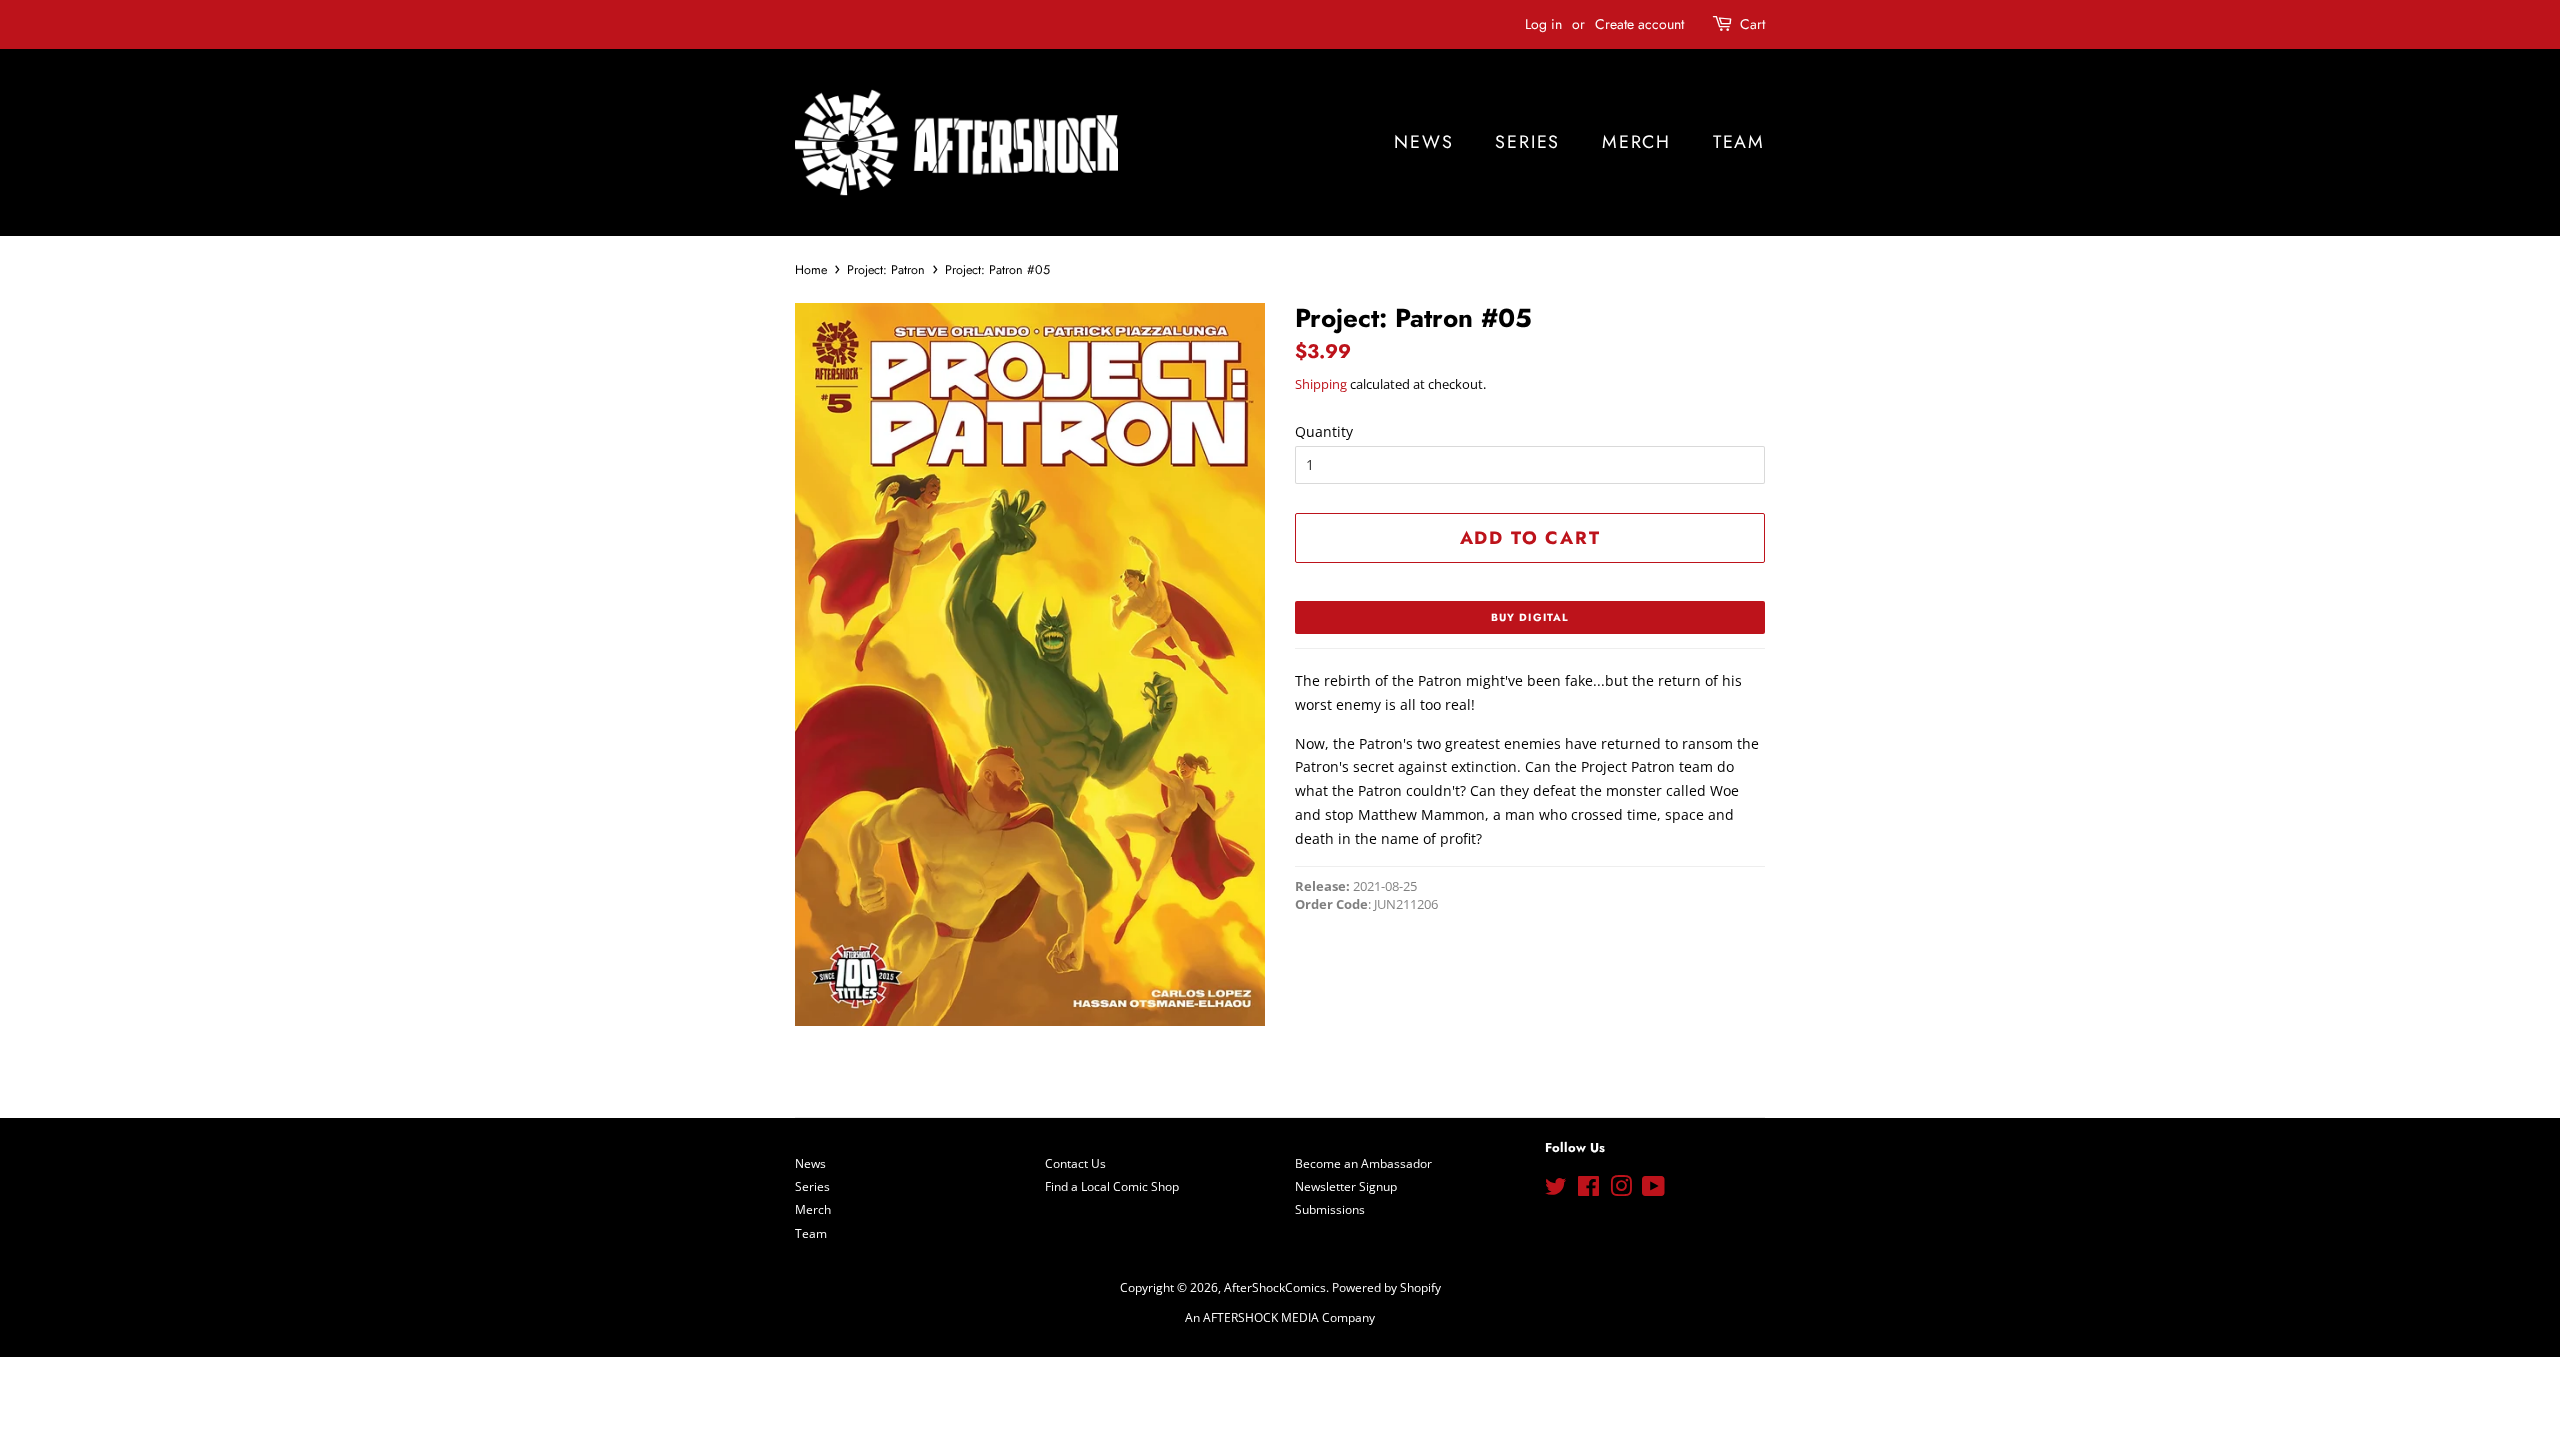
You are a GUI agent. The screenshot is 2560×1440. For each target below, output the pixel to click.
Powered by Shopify (1386, 1287)
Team (1739, 142)
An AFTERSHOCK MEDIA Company (1280, 1317)
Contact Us (1075, 1163)
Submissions (1330, 1209)
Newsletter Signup (1346, 1186)
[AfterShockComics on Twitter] (1556, 1190)
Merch (1636, 142)
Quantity (1324, 431)
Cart (1752, 24)
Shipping (1321, 384)
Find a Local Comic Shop (1112, 1186)
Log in (1543, 24)
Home (811, 270)
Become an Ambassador (1363, 1163)
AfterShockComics (1275, 1287)
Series (1527, 142)
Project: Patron (886, 270)
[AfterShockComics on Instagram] (1621, 1190)
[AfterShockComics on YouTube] (1653, 1190)
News (1423, 142)
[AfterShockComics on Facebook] (1588, 1190)
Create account (1639, 24)
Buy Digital (1530, 617)
